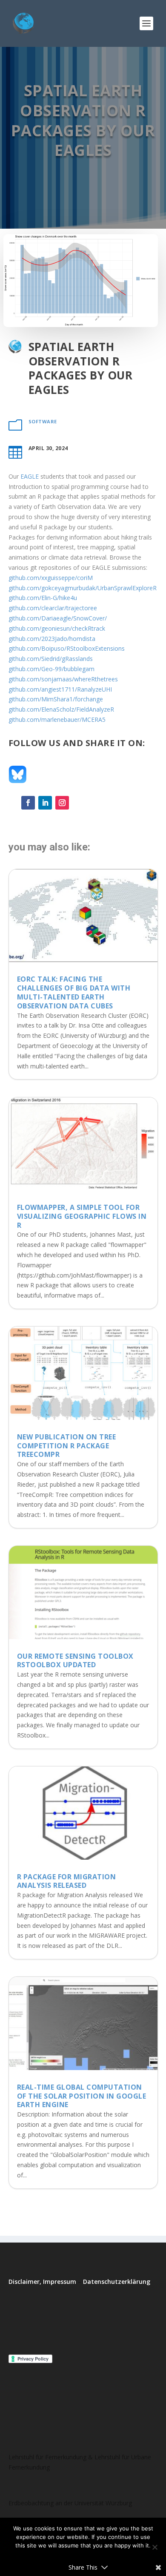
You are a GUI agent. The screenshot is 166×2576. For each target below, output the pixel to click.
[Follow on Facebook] (28, 803)
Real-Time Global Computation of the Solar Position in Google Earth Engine (82, 2096)
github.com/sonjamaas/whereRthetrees (63, 679)
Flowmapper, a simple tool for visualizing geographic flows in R (82, 1216)
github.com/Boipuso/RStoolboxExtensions (67, 648)
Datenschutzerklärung (117, 2282)
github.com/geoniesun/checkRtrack (57, 628)
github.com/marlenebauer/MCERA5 (57, 719)
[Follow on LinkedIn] (45, 803)
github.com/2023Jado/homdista (52, 639)
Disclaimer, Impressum (42, 2282)
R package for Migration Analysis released (67, 1881)
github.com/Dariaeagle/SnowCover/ (58, 618)
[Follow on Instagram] (62, 803)
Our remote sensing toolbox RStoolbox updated (75, 1661)
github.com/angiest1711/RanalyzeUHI (60, 689)
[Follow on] (79, 803)
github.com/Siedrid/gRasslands (51, 659)
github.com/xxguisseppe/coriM (51, 578)
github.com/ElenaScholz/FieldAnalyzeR (61, 709)
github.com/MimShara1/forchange (56, 699)
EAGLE (30, 476)
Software (43, 421)
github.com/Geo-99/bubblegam (52, 669)
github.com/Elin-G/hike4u (43, 598)
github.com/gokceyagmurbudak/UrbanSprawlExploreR (83, 588)
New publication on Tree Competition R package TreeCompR (67, 1446)
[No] (155, 2547)
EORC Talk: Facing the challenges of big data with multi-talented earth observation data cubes (74, 992)
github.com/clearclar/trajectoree (53, 608)
